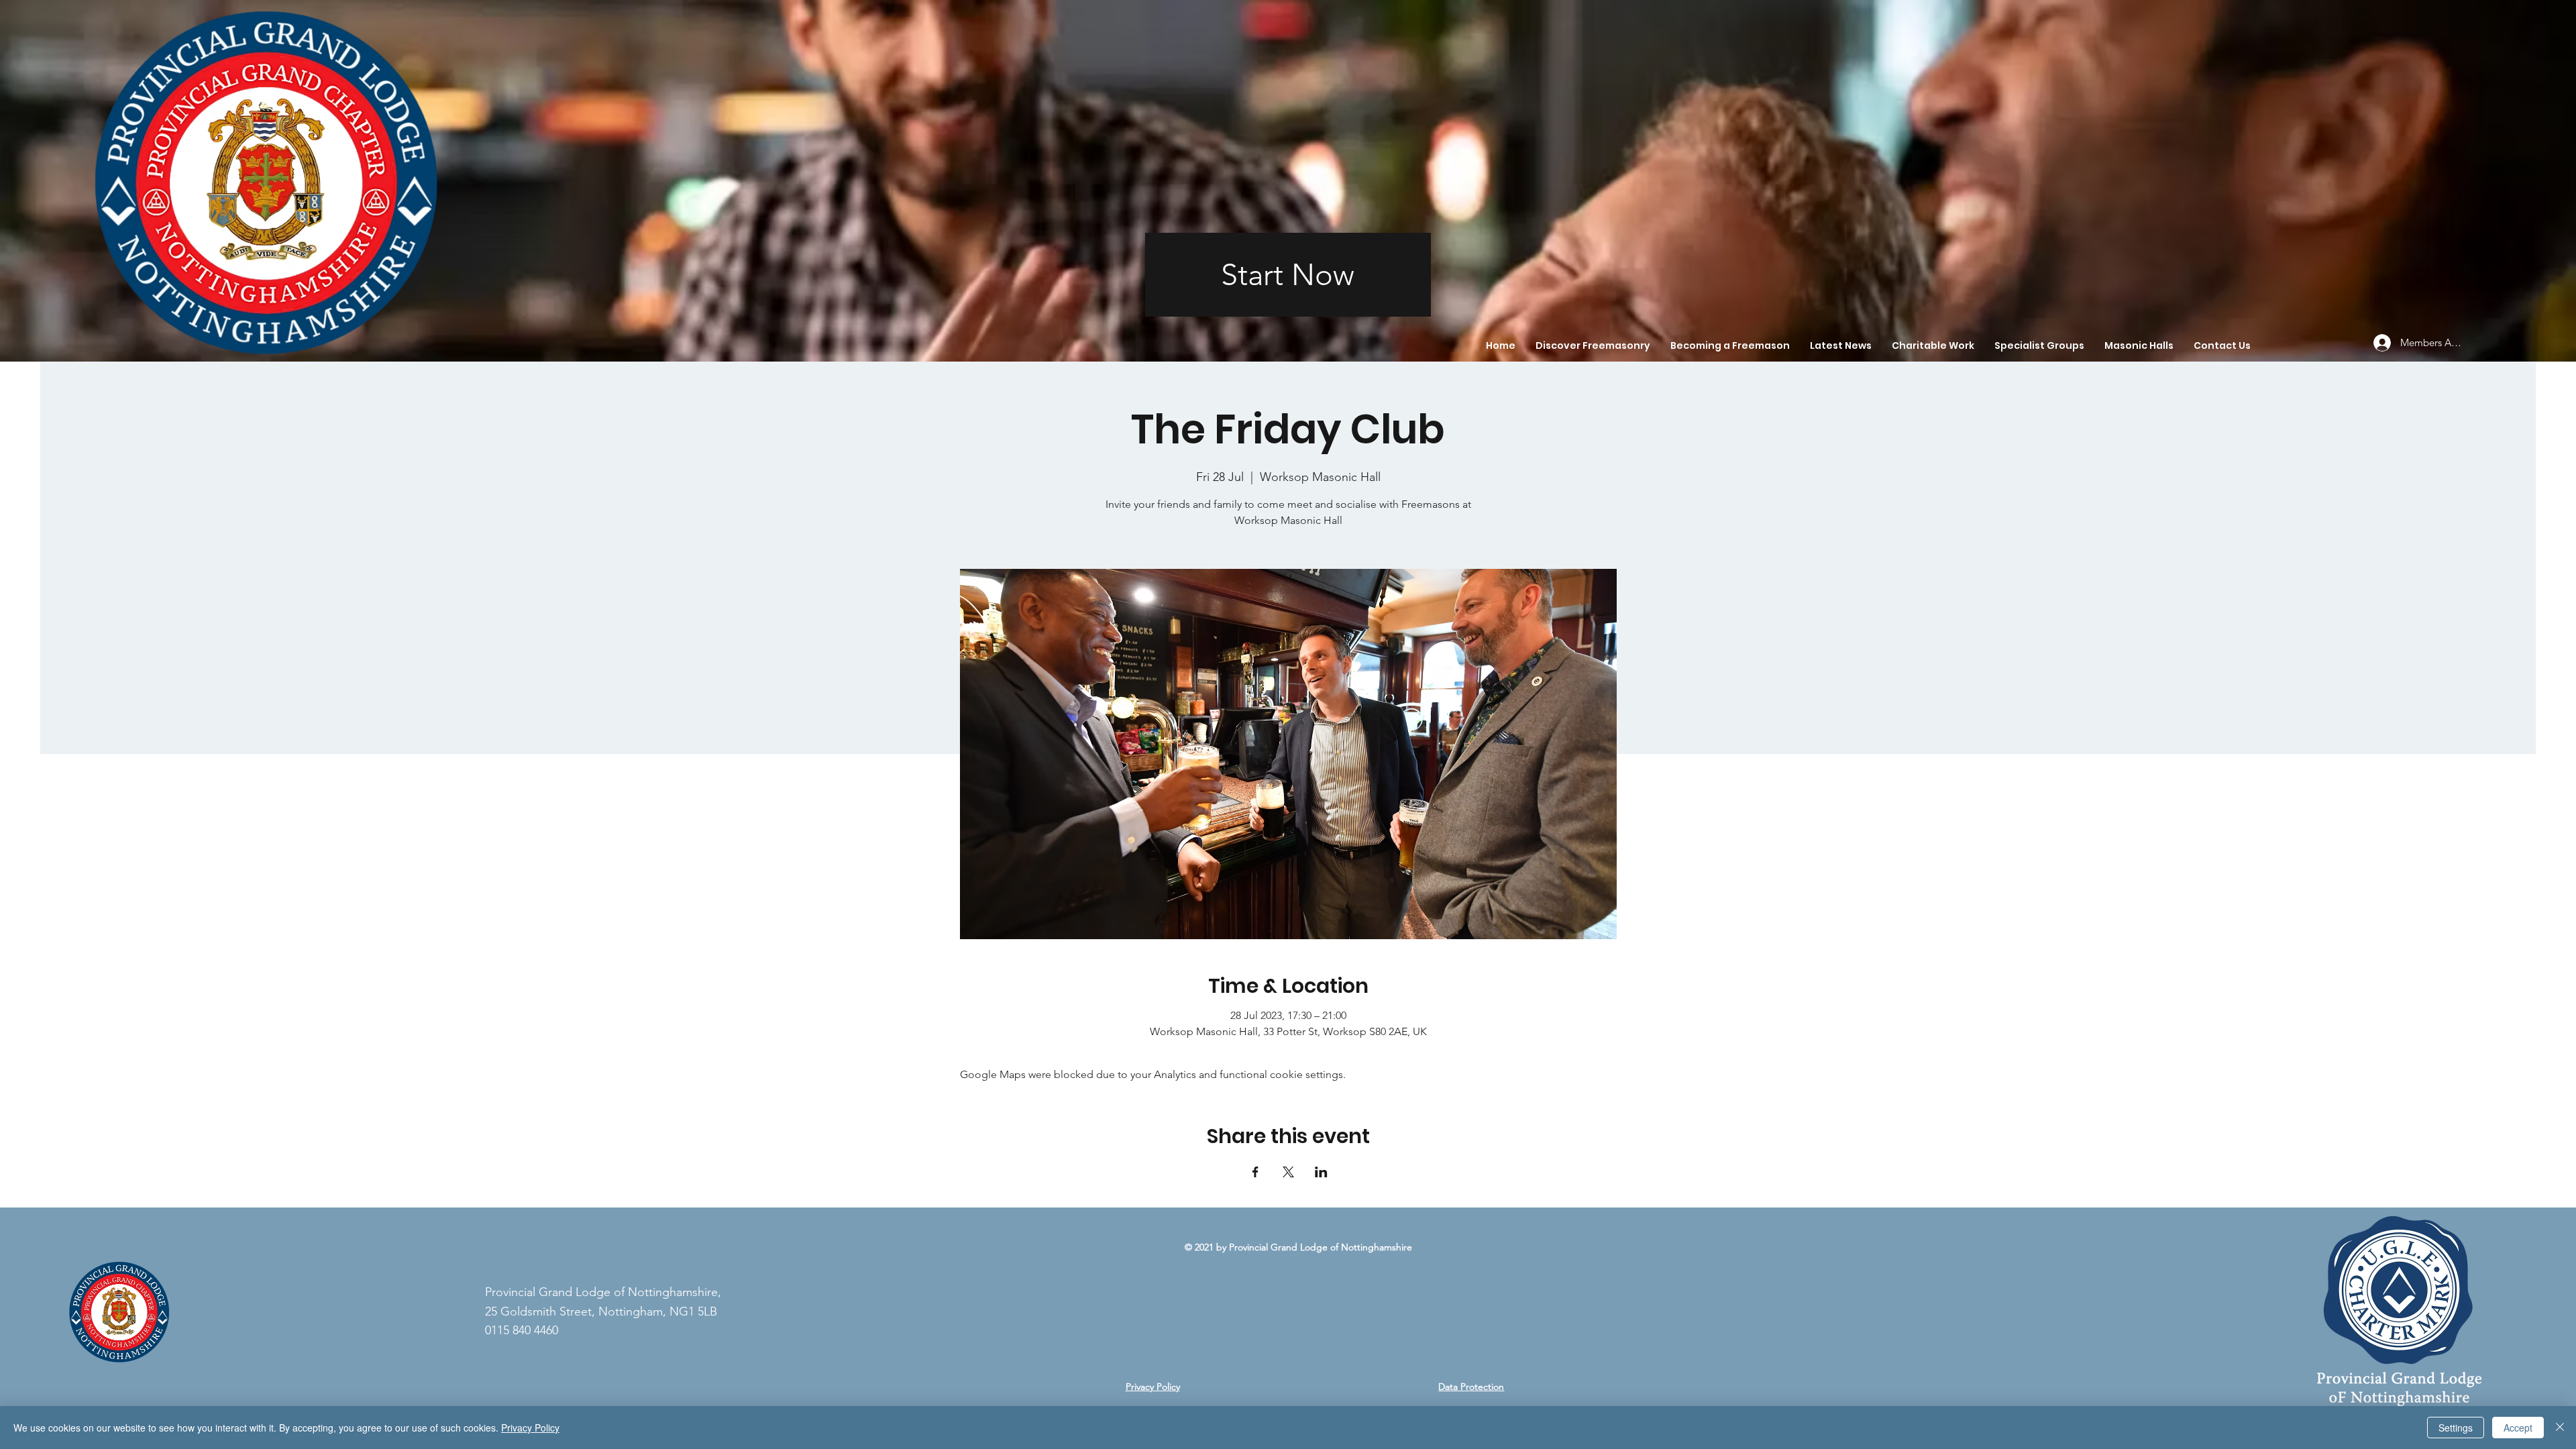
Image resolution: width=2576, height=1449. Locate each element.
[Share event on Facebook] (1255, 1172)
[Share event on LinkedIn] (1321, 1172)
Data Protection (1471, 1387)
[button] (1593, 345)
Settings (2456, 1428)
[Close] (2560, 1428)
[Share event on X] (1288, 1172)
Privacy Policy (1153, 1387)
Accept (2518, 1428)
